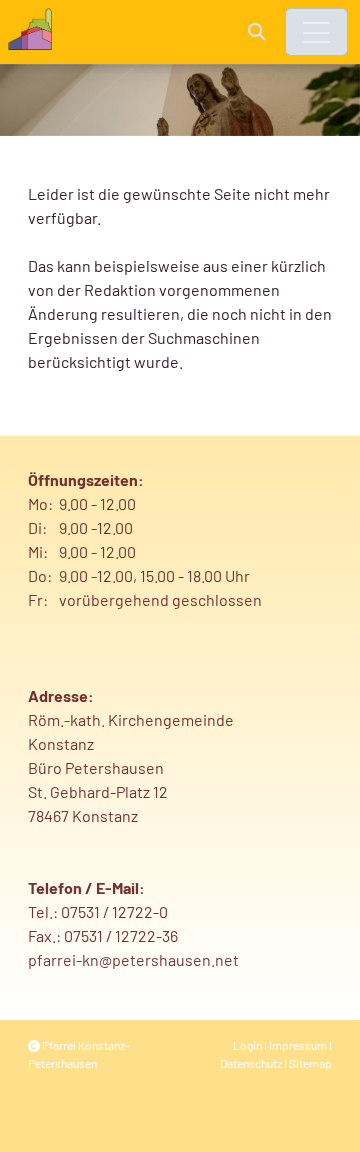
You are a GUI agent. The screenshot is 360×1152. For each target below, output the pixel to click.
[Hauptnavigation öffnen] (317, 32)
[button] (257, 31)
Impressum (298, 1045)
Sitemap (310, 1063)
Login (247, 1045)
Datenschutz (251, 1063)
